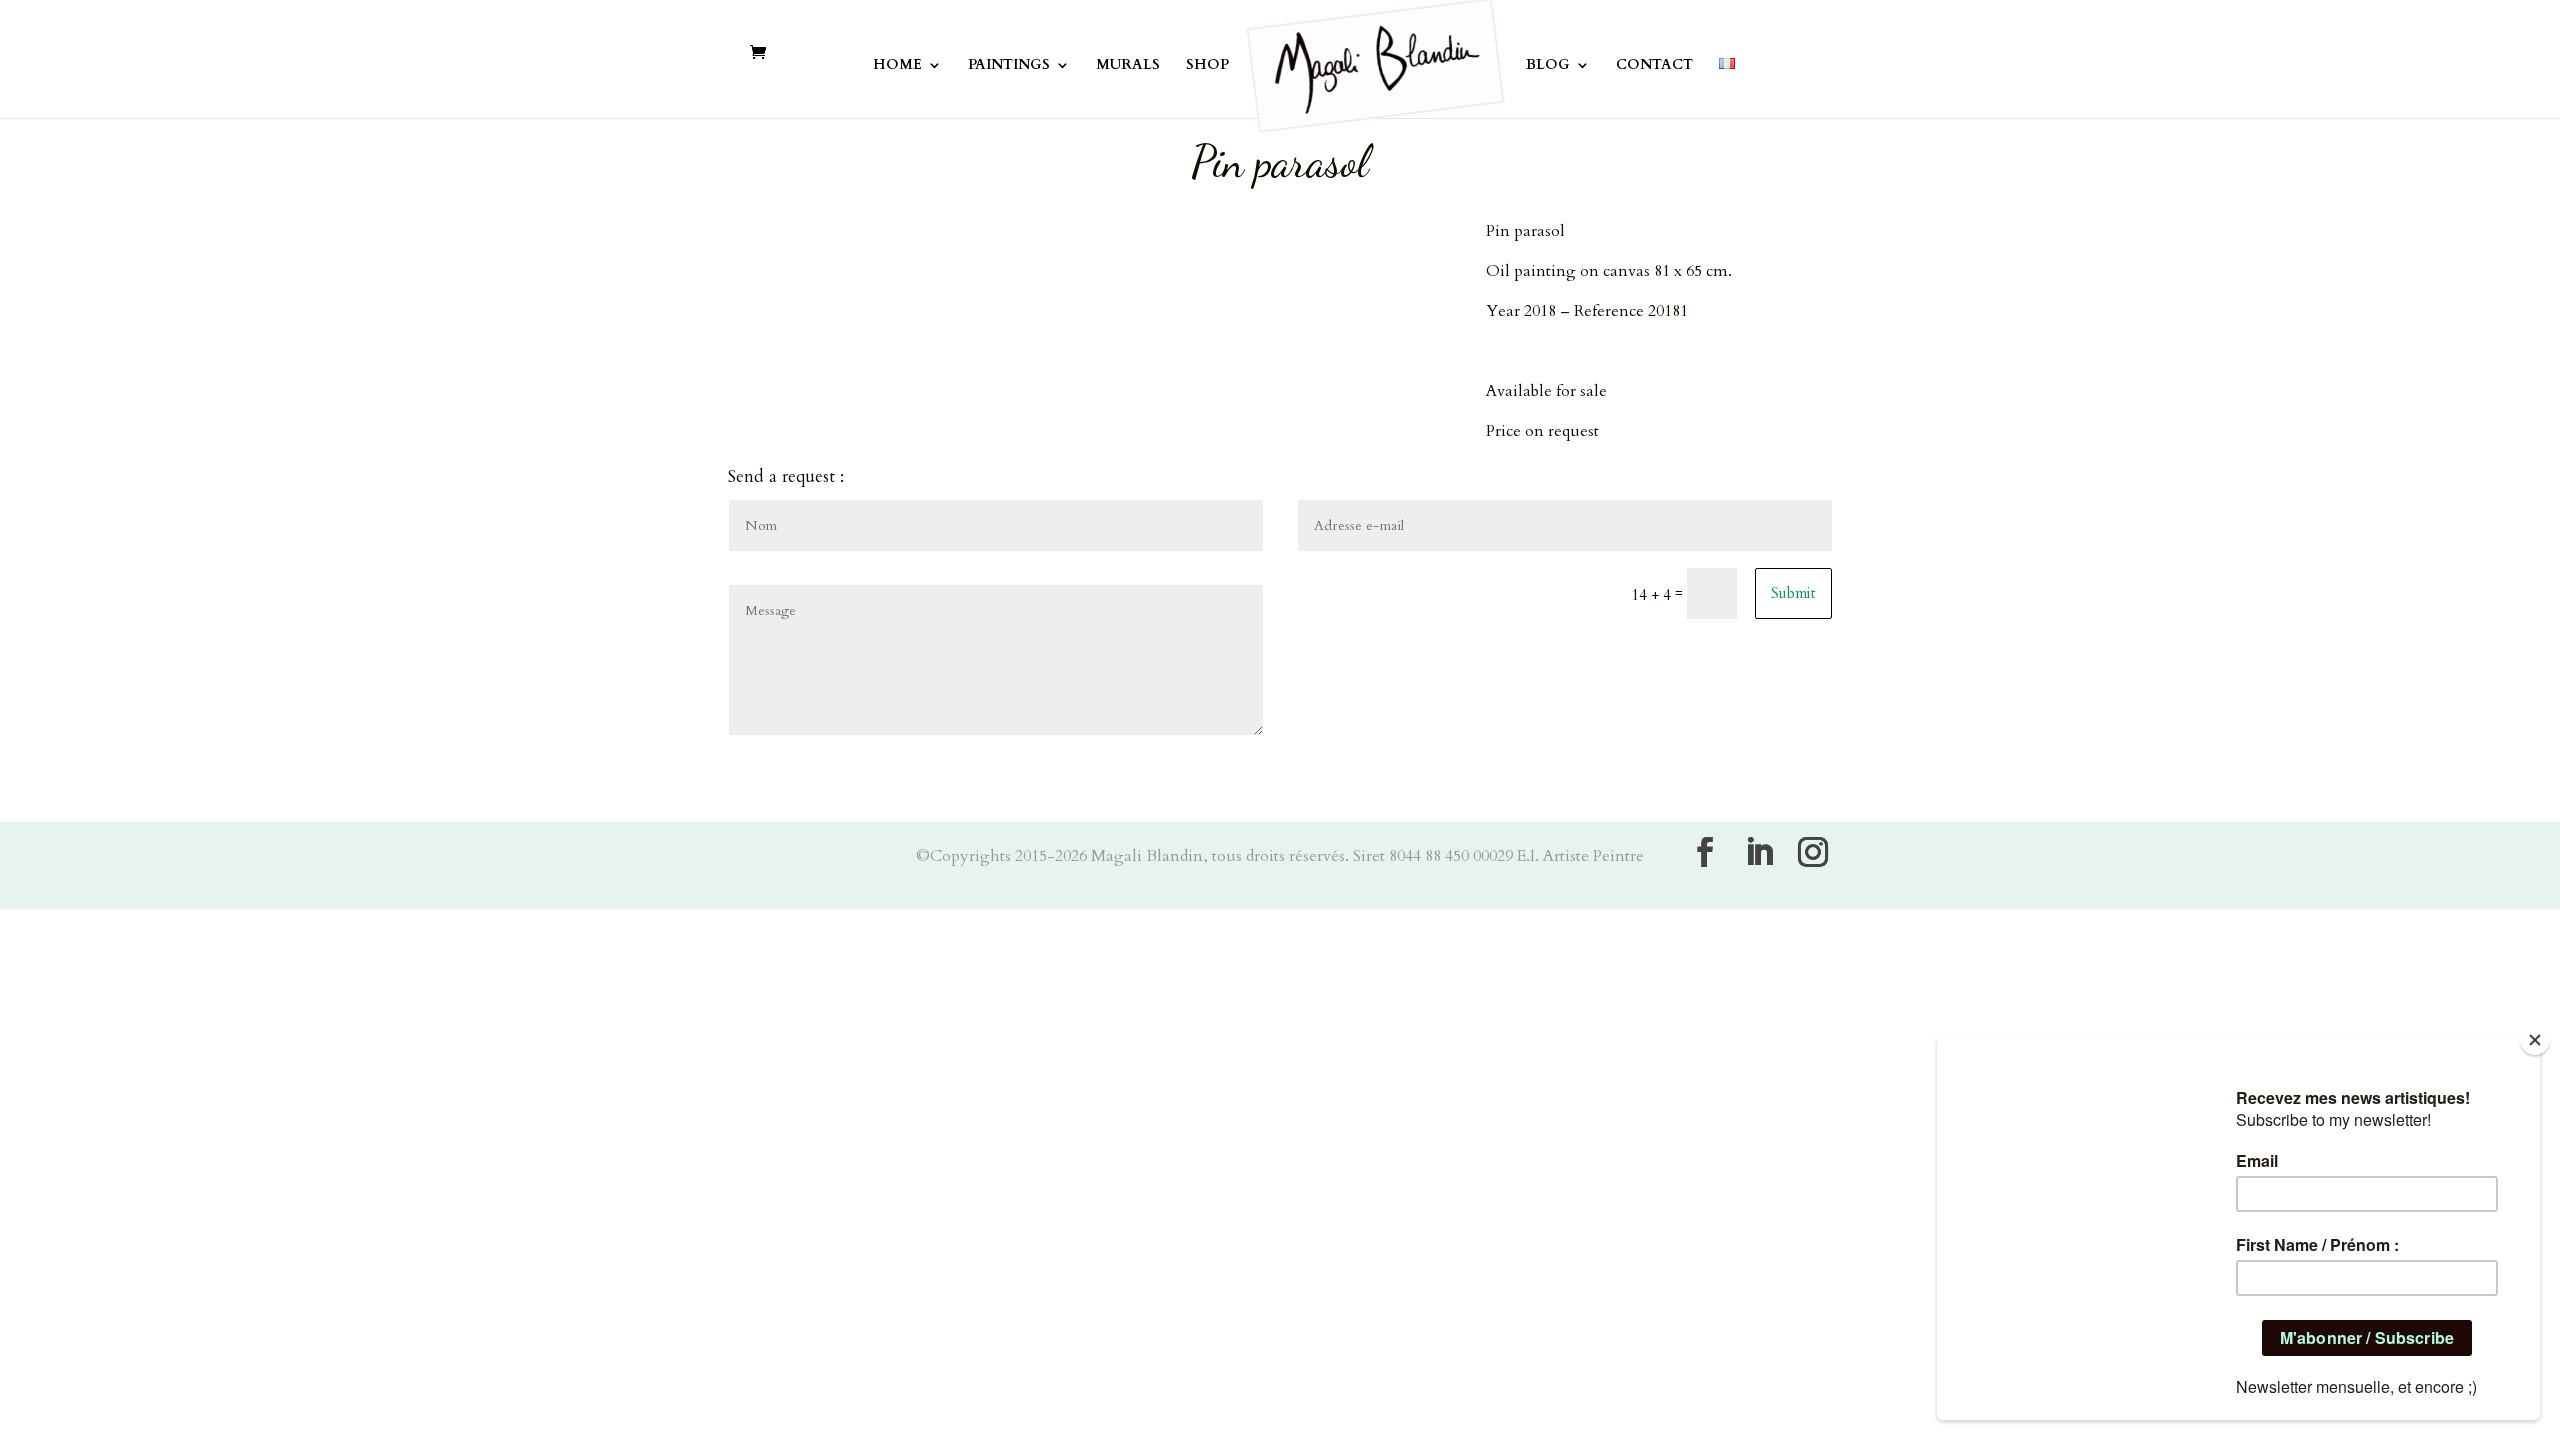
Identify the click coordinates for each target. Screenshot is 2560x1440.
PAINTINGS (1009, 66)
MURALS (1128, 66)
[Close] (2535, 1040)
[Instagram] (1813, 852)
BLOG (1548, 66)
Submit (1793, 593)
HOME (897, 66)
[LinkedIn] (1759, 852)
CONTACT (1654, 66)
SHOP (1207, 66)
